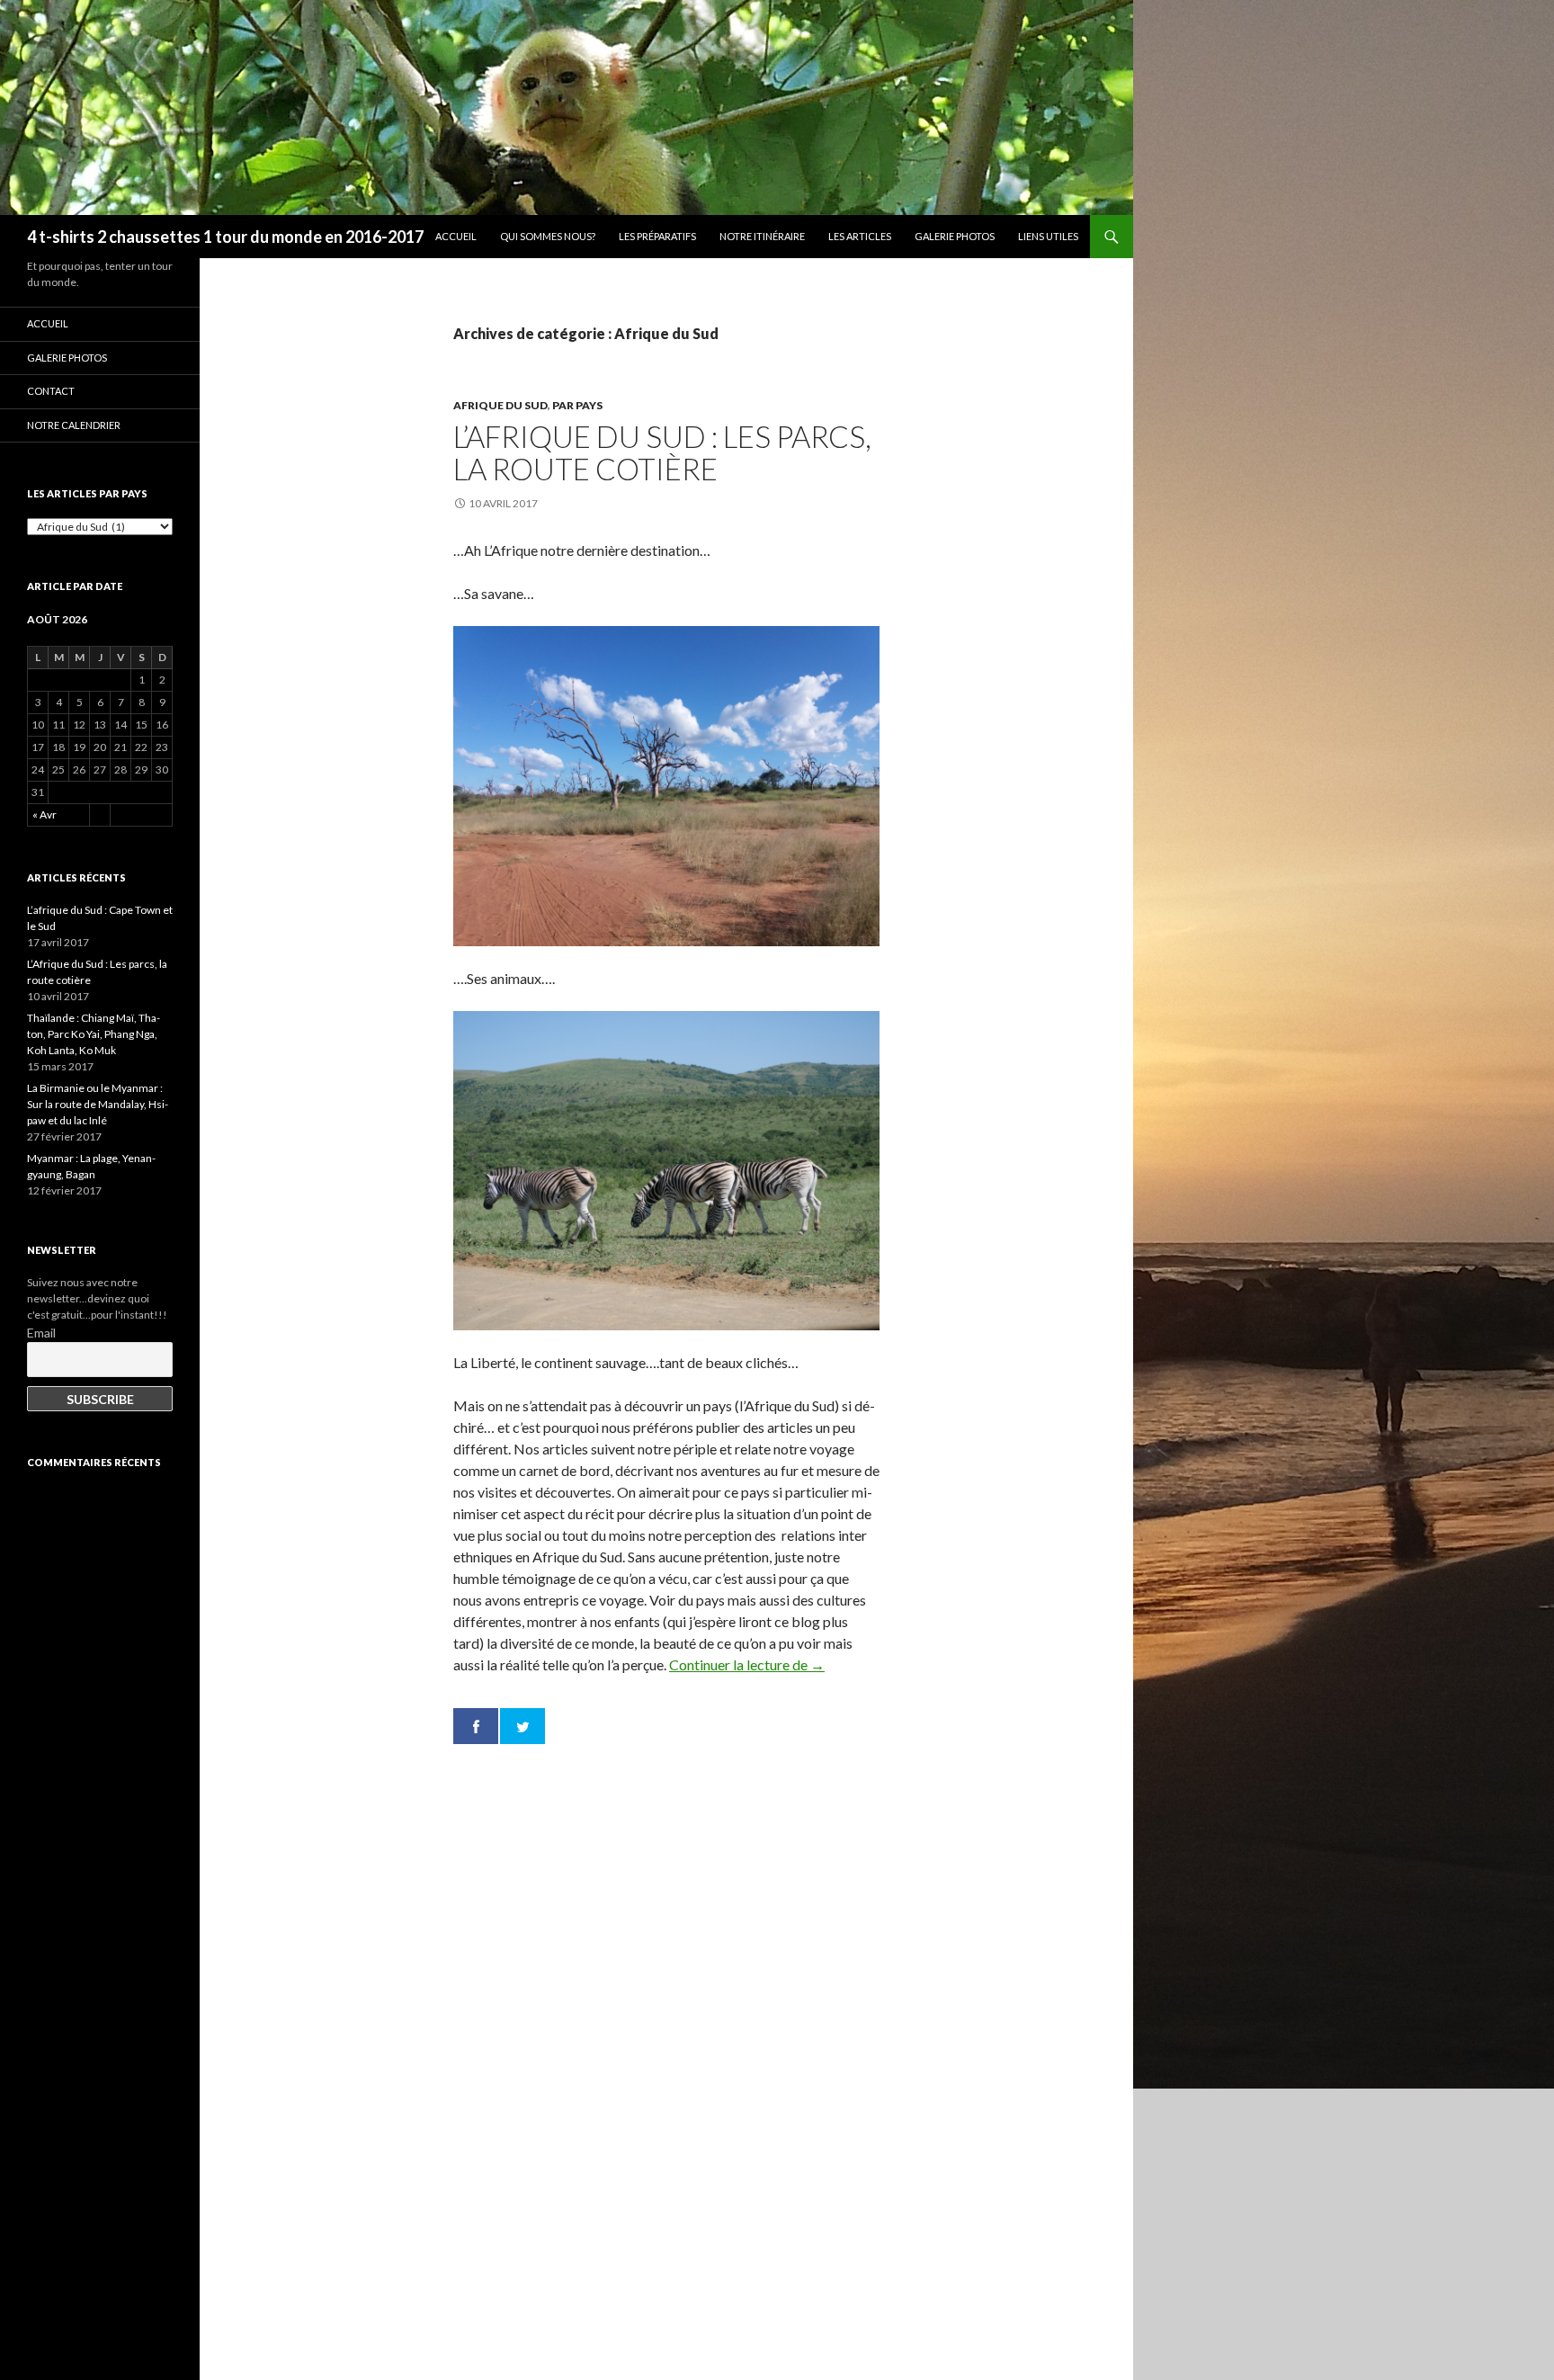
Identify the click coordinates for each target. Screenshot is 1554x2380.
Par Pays (577, 405)
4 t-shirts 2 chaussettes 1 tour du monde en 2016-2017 (225, 237)
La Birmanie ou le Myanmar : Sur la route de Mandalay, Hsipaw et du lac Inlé (98, 1104)
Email (41, 1333)
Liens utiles (1048, 236)
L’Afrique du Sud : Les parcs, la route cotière (662, 452)
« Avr (45, 814)
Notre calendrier (74, 425)
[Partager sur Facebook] (476, 1726)
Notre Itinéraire (762, 236)
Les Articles (860, 236)
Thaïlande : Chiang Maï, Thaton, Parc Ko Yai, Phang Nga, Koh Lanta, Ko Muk (94, 1034)
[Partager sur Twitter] (522, 1726)
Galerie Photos (955, 236)
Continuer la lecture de (747, 1664)
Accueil (456, 236)
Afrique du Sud (500, 405)
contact (51, 391)
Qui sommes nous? (548, 236)
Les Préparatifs (657, 236)
